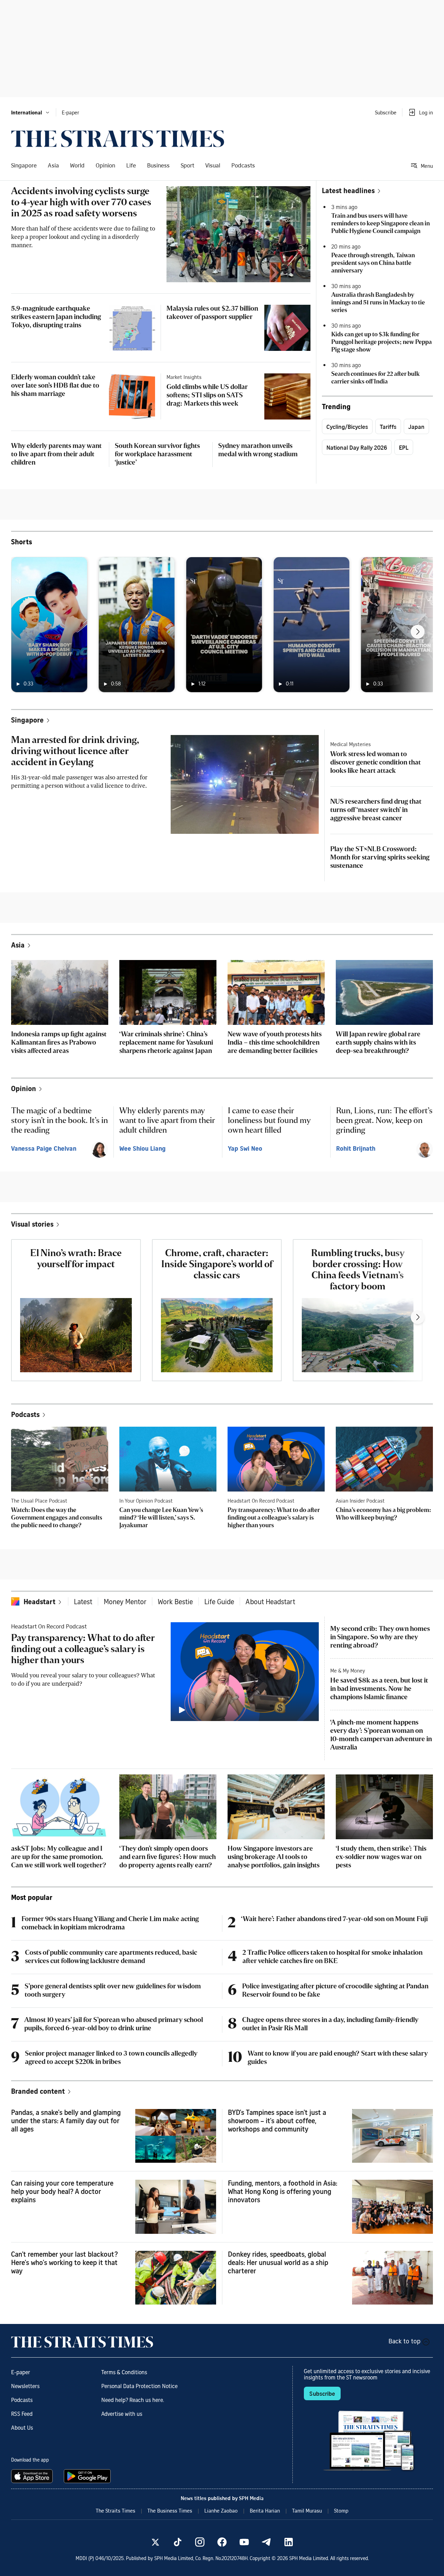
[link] (118, 139)
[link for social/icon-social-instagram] (200, 2542)
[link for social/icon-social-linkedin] (289, 2542)
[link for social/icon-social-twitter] (155, 2542)
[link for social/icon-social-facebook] (222, 2542)
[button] (31, 112)
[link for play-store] (88, 2476)
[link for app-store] (33, 2476)
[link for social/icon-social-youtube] (244, 2542)
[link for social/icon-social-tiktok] (178, 2542)
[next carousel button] (418, 632)
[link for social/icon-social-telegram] (266, 2542)
